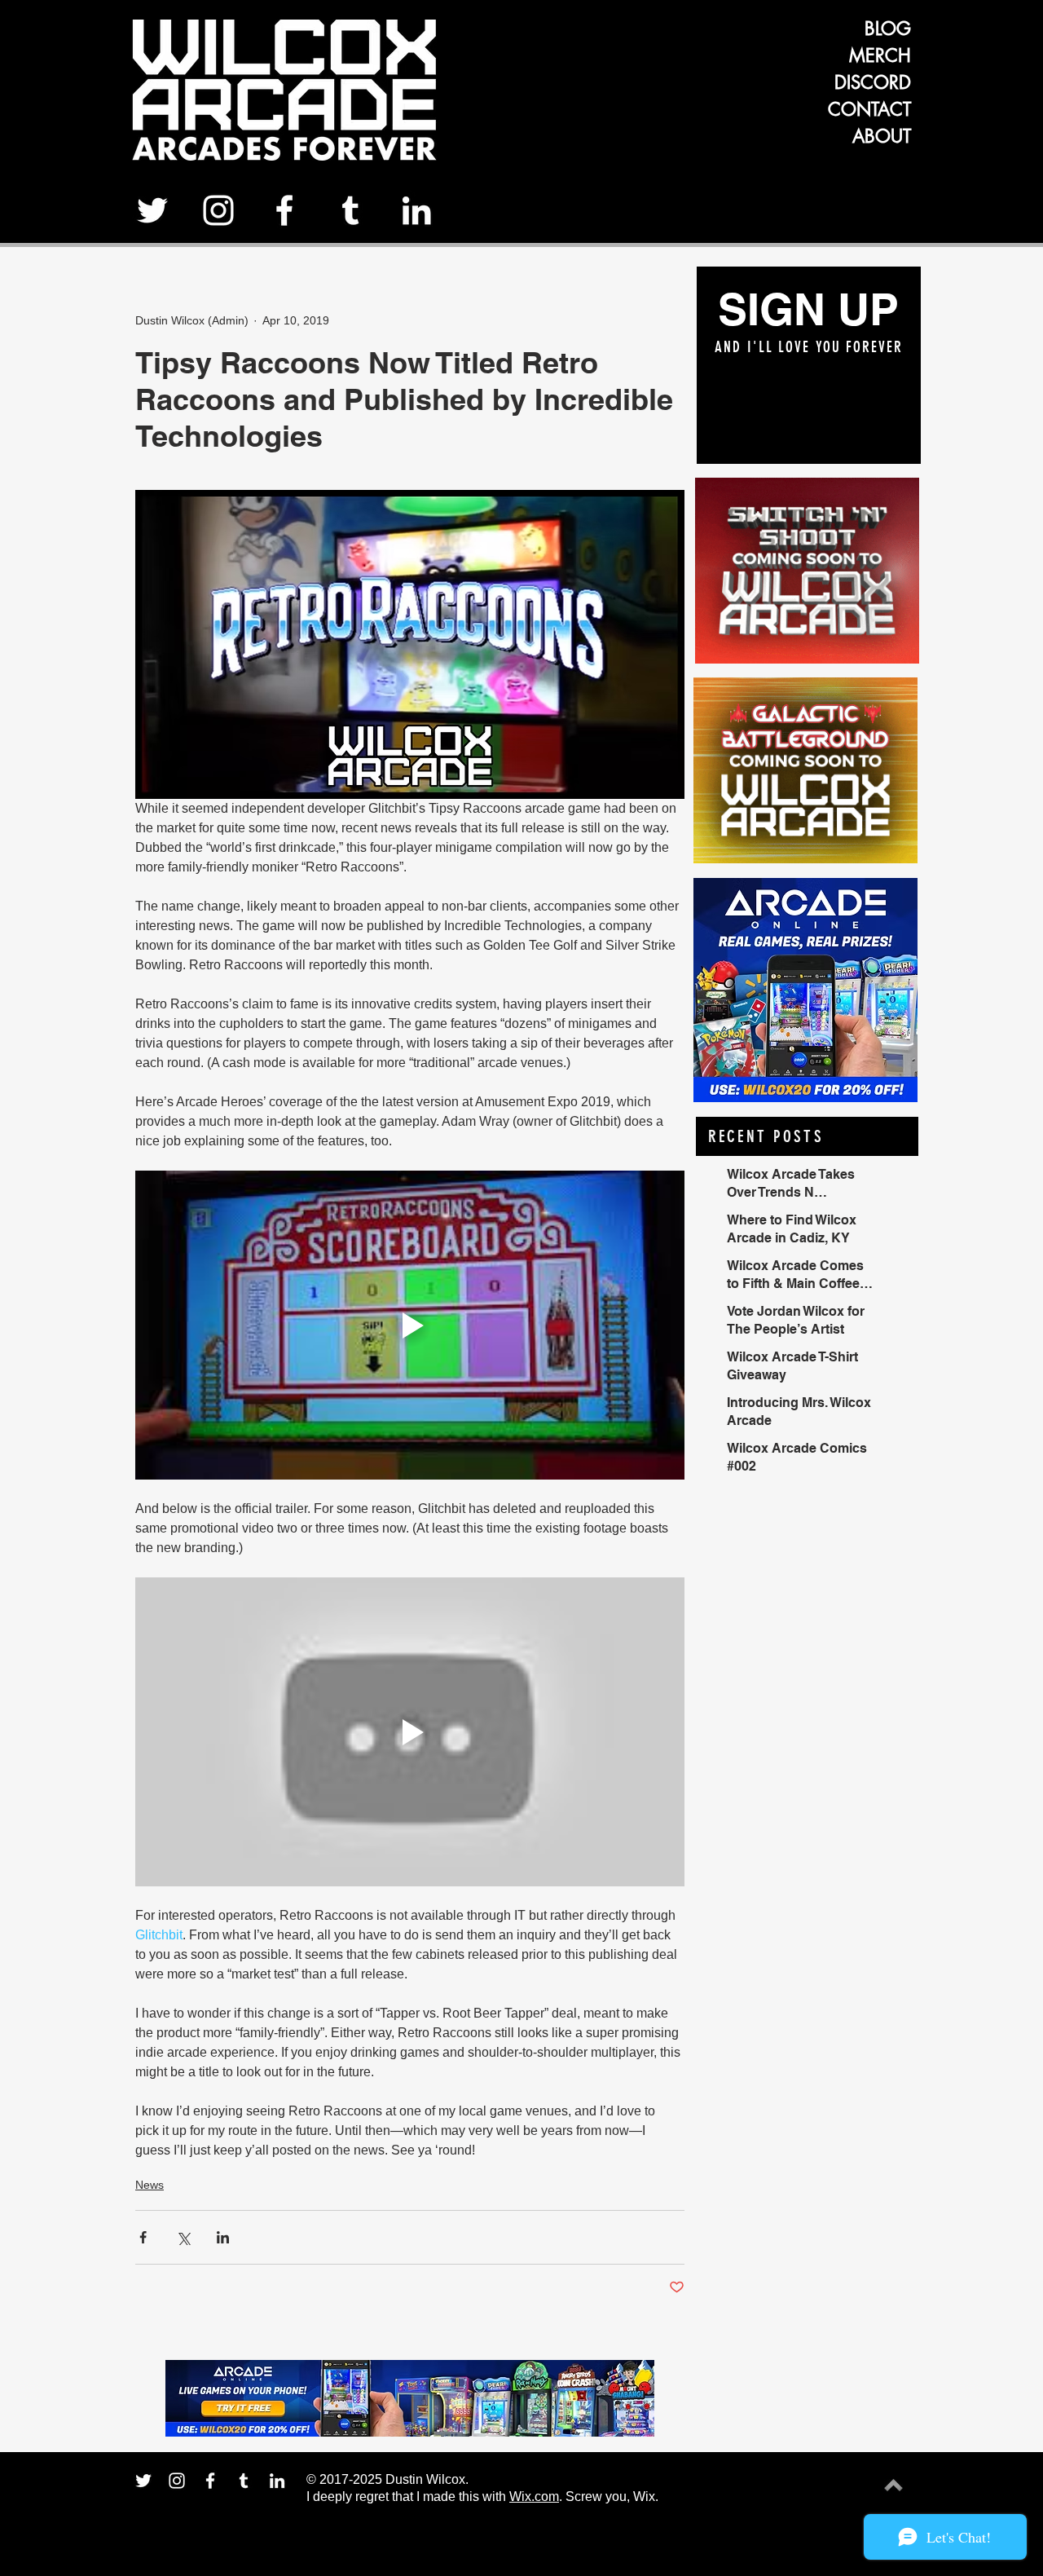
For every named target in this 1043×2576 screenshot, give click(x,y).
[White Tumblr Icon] (350, 210)
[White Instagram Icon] (218, 210)
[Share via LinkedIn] (223, 2237)
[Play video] (410, 1325)
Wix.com (534, 2497)
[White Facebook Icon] (284, 210)
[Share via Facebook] (143, 2237)
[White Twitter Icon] (152, 210)
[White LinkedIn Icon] (416, 210)
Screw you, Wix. (612, 2497)
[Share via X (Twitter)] (183, 2237)
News (150, 2185)
